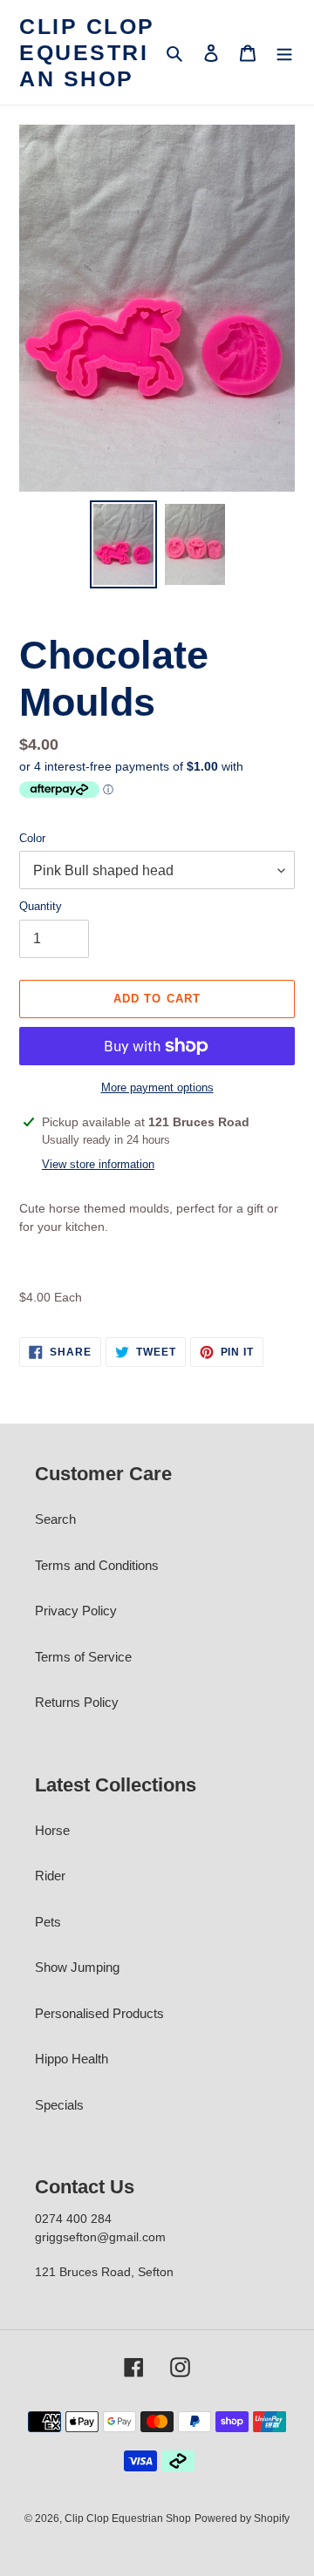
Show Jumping (77, 1967)
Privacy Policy (76, 1611)
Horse (52, 1830)
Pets (48, 1922)
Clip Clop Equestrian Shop (87, 52)
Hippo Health (72, 2059)
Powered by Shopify (242, 2518)
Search (55, 1519)
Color (32, 838)
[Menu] (284, 53)
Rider (50, 1876)
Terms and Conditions (97, 1565)
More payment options (157, 1087)
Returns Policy (77, 1702)
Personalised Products (99, 2013)
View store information (98, 1164)
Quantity (41, 906)
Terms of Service (83, 1657)
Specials (59, 2105)
